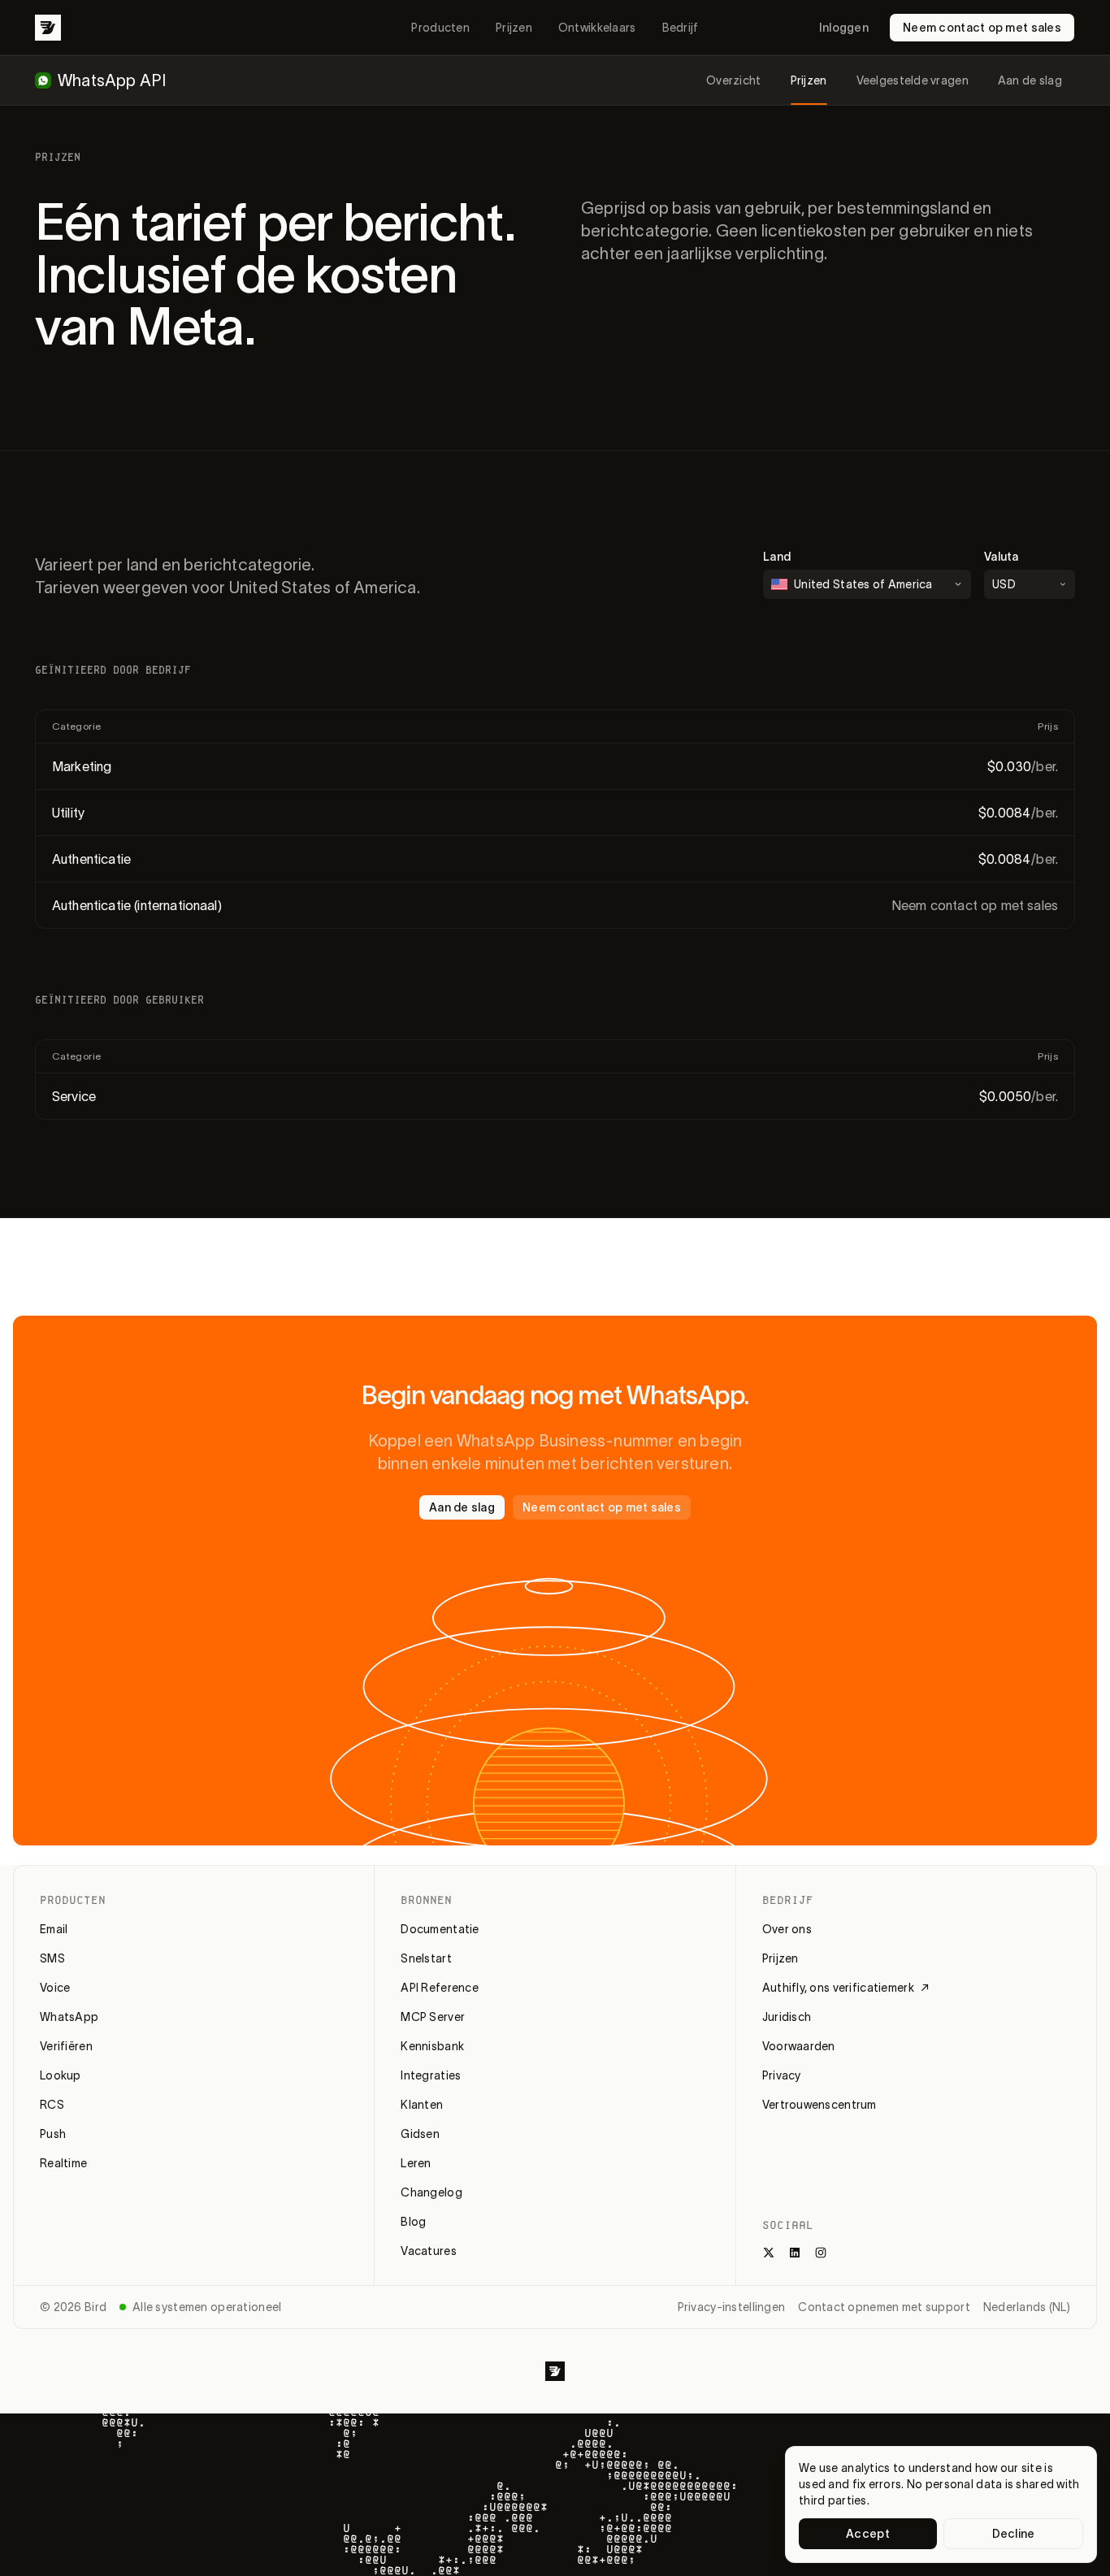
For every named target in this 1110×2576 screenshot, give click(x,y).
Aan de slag (1030, 80)
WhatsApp (69, 2017)
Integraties (431, 2075)
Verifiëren (66, 2046)
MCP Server (433, 2017)
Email (54, 1929)
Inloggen (844, 28)
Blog (413, 2222)
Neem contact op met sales (982, 28)
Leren (416, 2163)
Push (53, 2134)
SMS (52, 1958)
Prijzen (514, 28)
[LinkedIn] (795, 2253)
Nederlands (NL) (1027, 2307)
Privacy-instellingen (732, 2307)
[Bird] (48, 28)
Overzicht (734, 80)
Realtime (63, 2163)
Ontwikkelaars (597, 28)
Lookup (61, 2075)
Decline (1014, 2534)
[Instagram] (821, 2253)
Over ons (787, 1929)
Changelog (431, 2192)
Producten (440, 28)
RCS (52, 2105)
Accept (868, 2534)
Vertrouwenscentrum (819, 2105)
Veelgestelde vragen (913, 80)
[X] (769, 2253)
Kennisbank (432, 2046)
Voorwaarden (799, 2046)
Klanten (422, 2105)
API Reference (440, 1988)
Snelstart (426, 1958)
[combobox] (1030, 584)
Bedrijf (681, 28)
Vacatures (429, 2251)
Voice (55, 1988)
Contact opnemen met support (884, 2307)
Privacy (782, 2075)
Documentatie (440, 1929)
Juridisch (787, 2017)
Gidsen (420, 2134)
